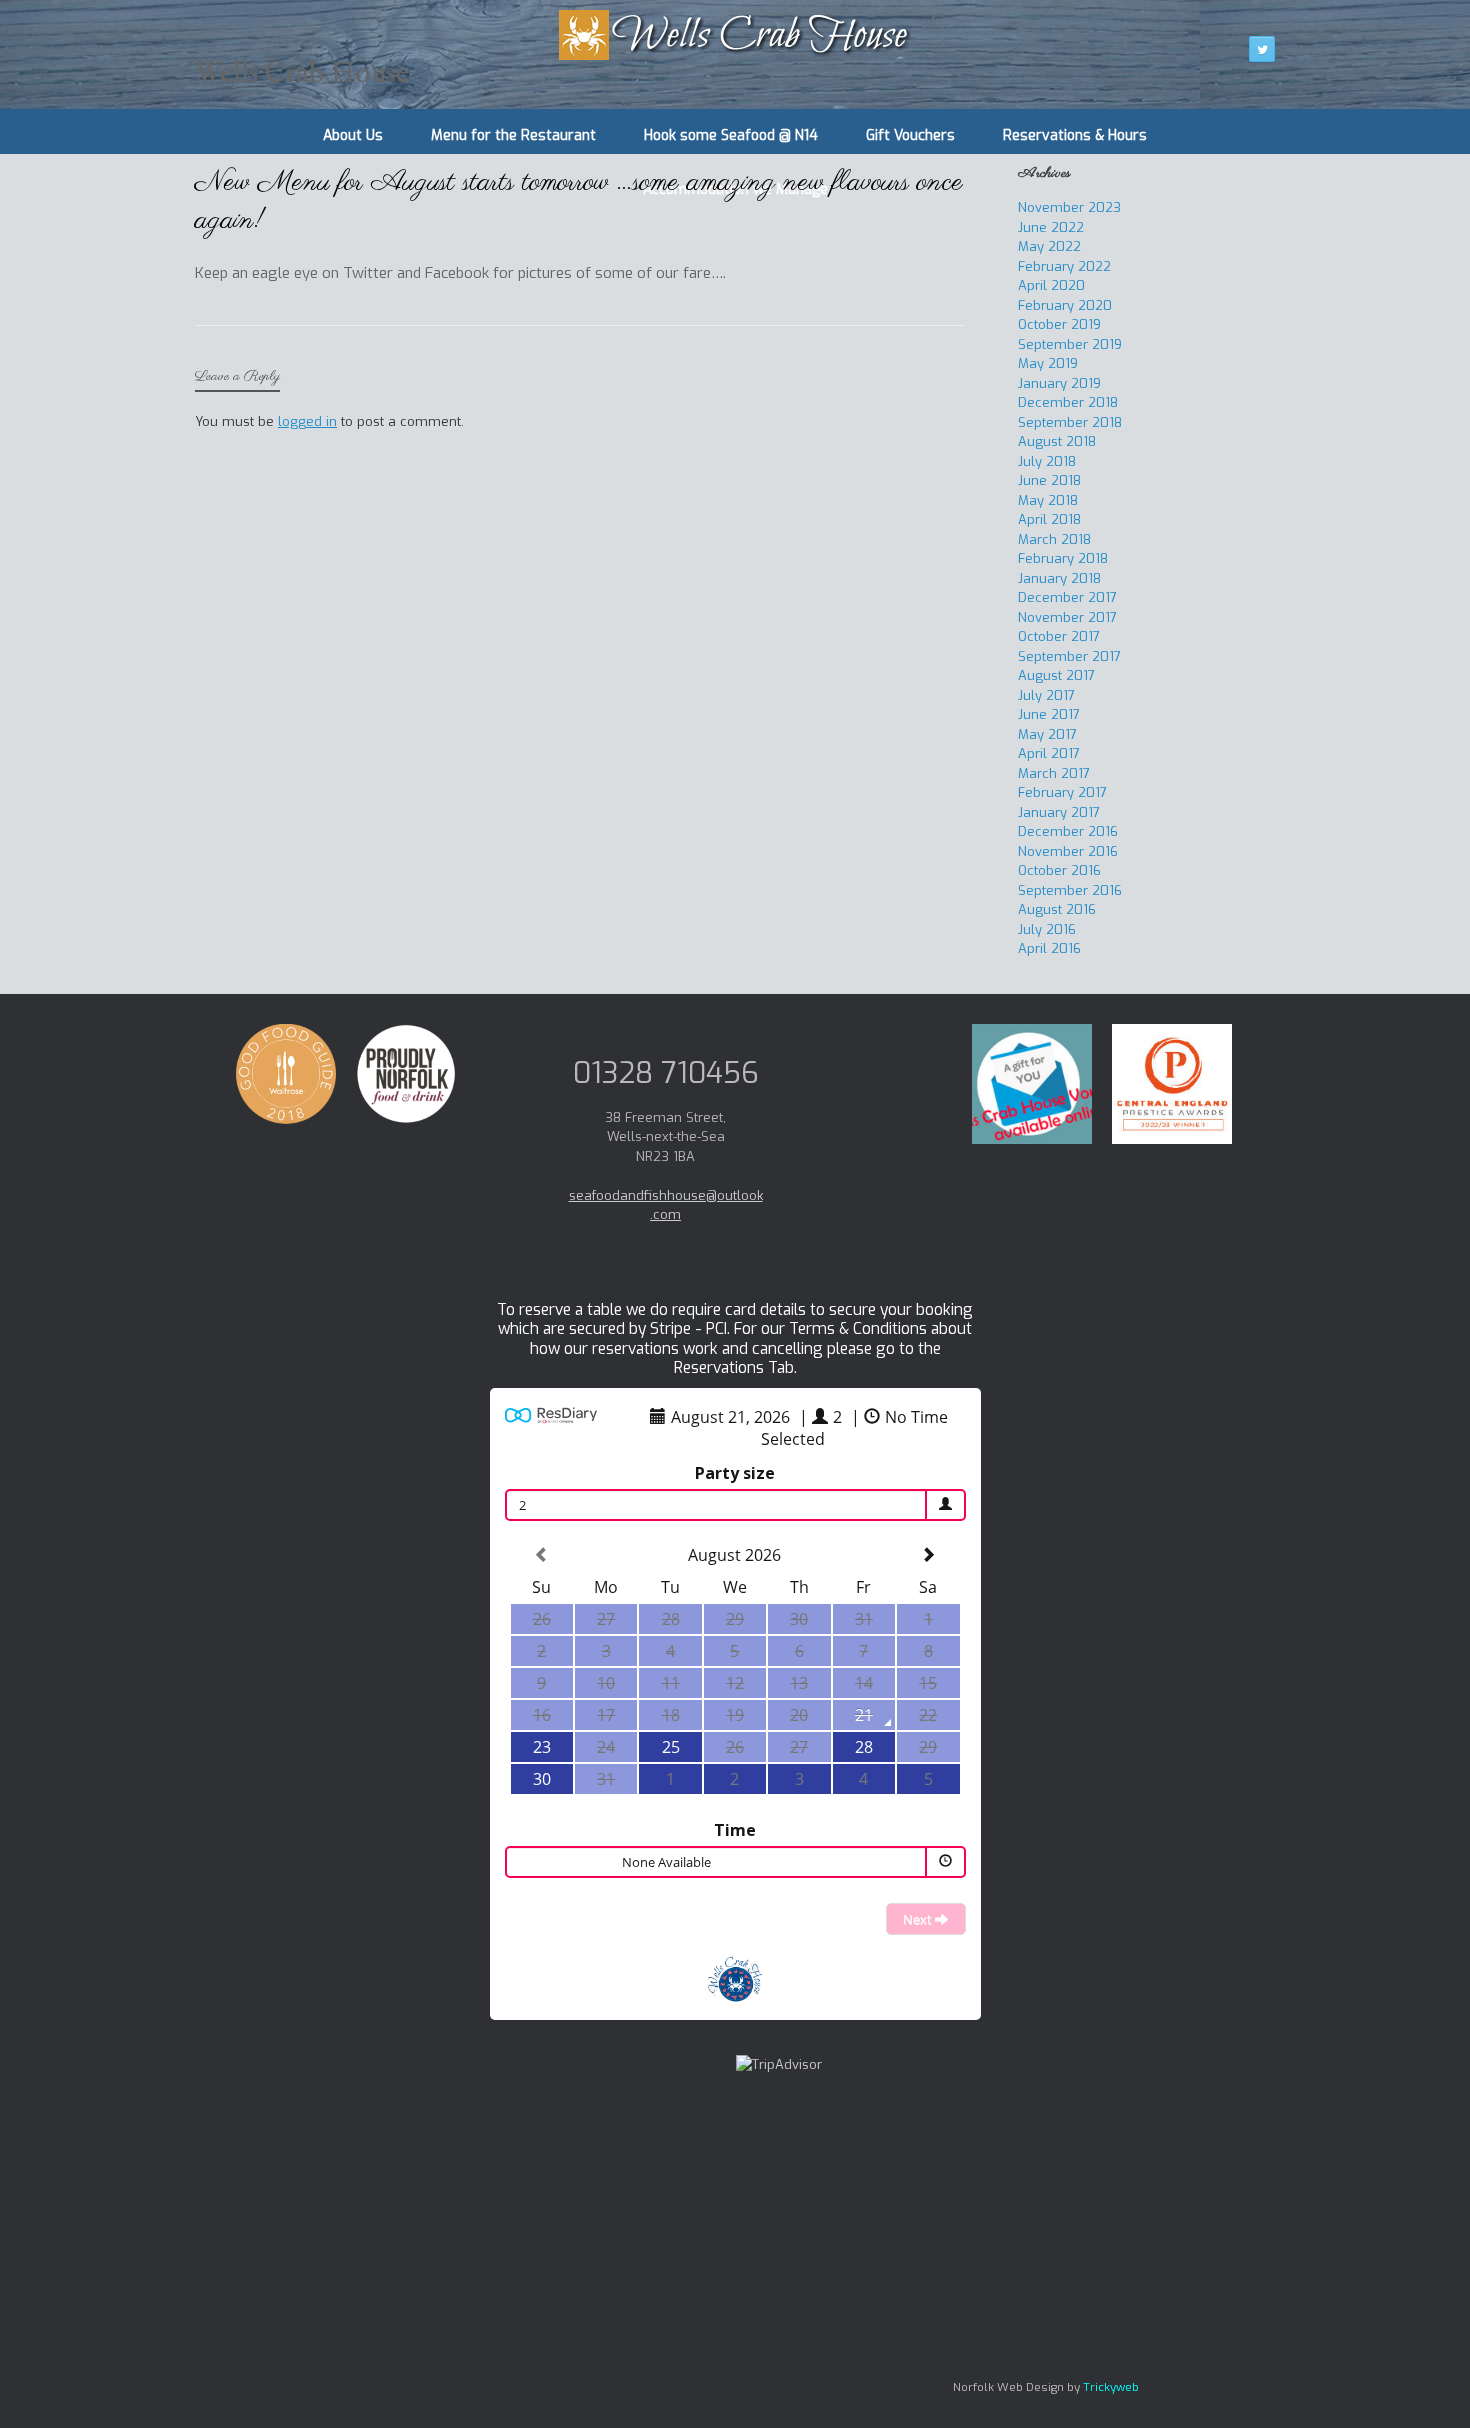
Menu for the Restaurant (513, 135)
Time (735, 1830)
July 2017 (1046, 695)
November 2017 (1067, 617)
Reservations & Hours (1075, 135)
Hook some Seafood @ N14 (731, 135)
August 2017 (1056, 675)
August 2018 (1057, 441)
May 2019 (1048, 363)
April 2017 (1049, 753)
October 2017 (1059, 636)
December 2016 (1068, 831)
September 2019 (1070, 344)
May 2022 (1049, 246)
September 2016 (1070, 890)
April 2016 (1049, 948)
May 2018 (1048, 500)
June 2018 (1049, 480)
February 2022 (1064, 266)
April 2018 (1049, 519)
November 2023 (1069, 207)
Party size (735, 1473)
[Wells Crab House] (735, 35)
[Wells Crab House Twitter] (1262, 49)
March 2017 (1054, 773)
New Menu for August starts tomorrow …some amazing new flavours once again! (579, 202)
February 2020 (1065, 305)
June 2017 (1049, 714)
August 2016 (1057, 909)
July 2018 (1047, 461)
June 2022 (1051, 227)
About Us (353, 135)
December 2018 (1068, 402)
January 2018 (1059, 578)
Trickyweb (1111, 2387)
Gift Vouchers (910, 135)
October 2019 (1059, 324)
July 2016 (1047, 929)
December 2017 (1067, 597)
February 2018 (1063, 558)
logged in (307, 421)
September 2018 (1070, 422)
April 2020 (1051, 285)
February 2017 (1062, 792)
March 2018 (1054, 539)
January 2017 (1059, 812)
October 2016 (1059, 870)
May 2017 (1047, 734)
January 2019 (1059, 383)
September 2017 (1069, 656)
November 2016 (1068, 851)
